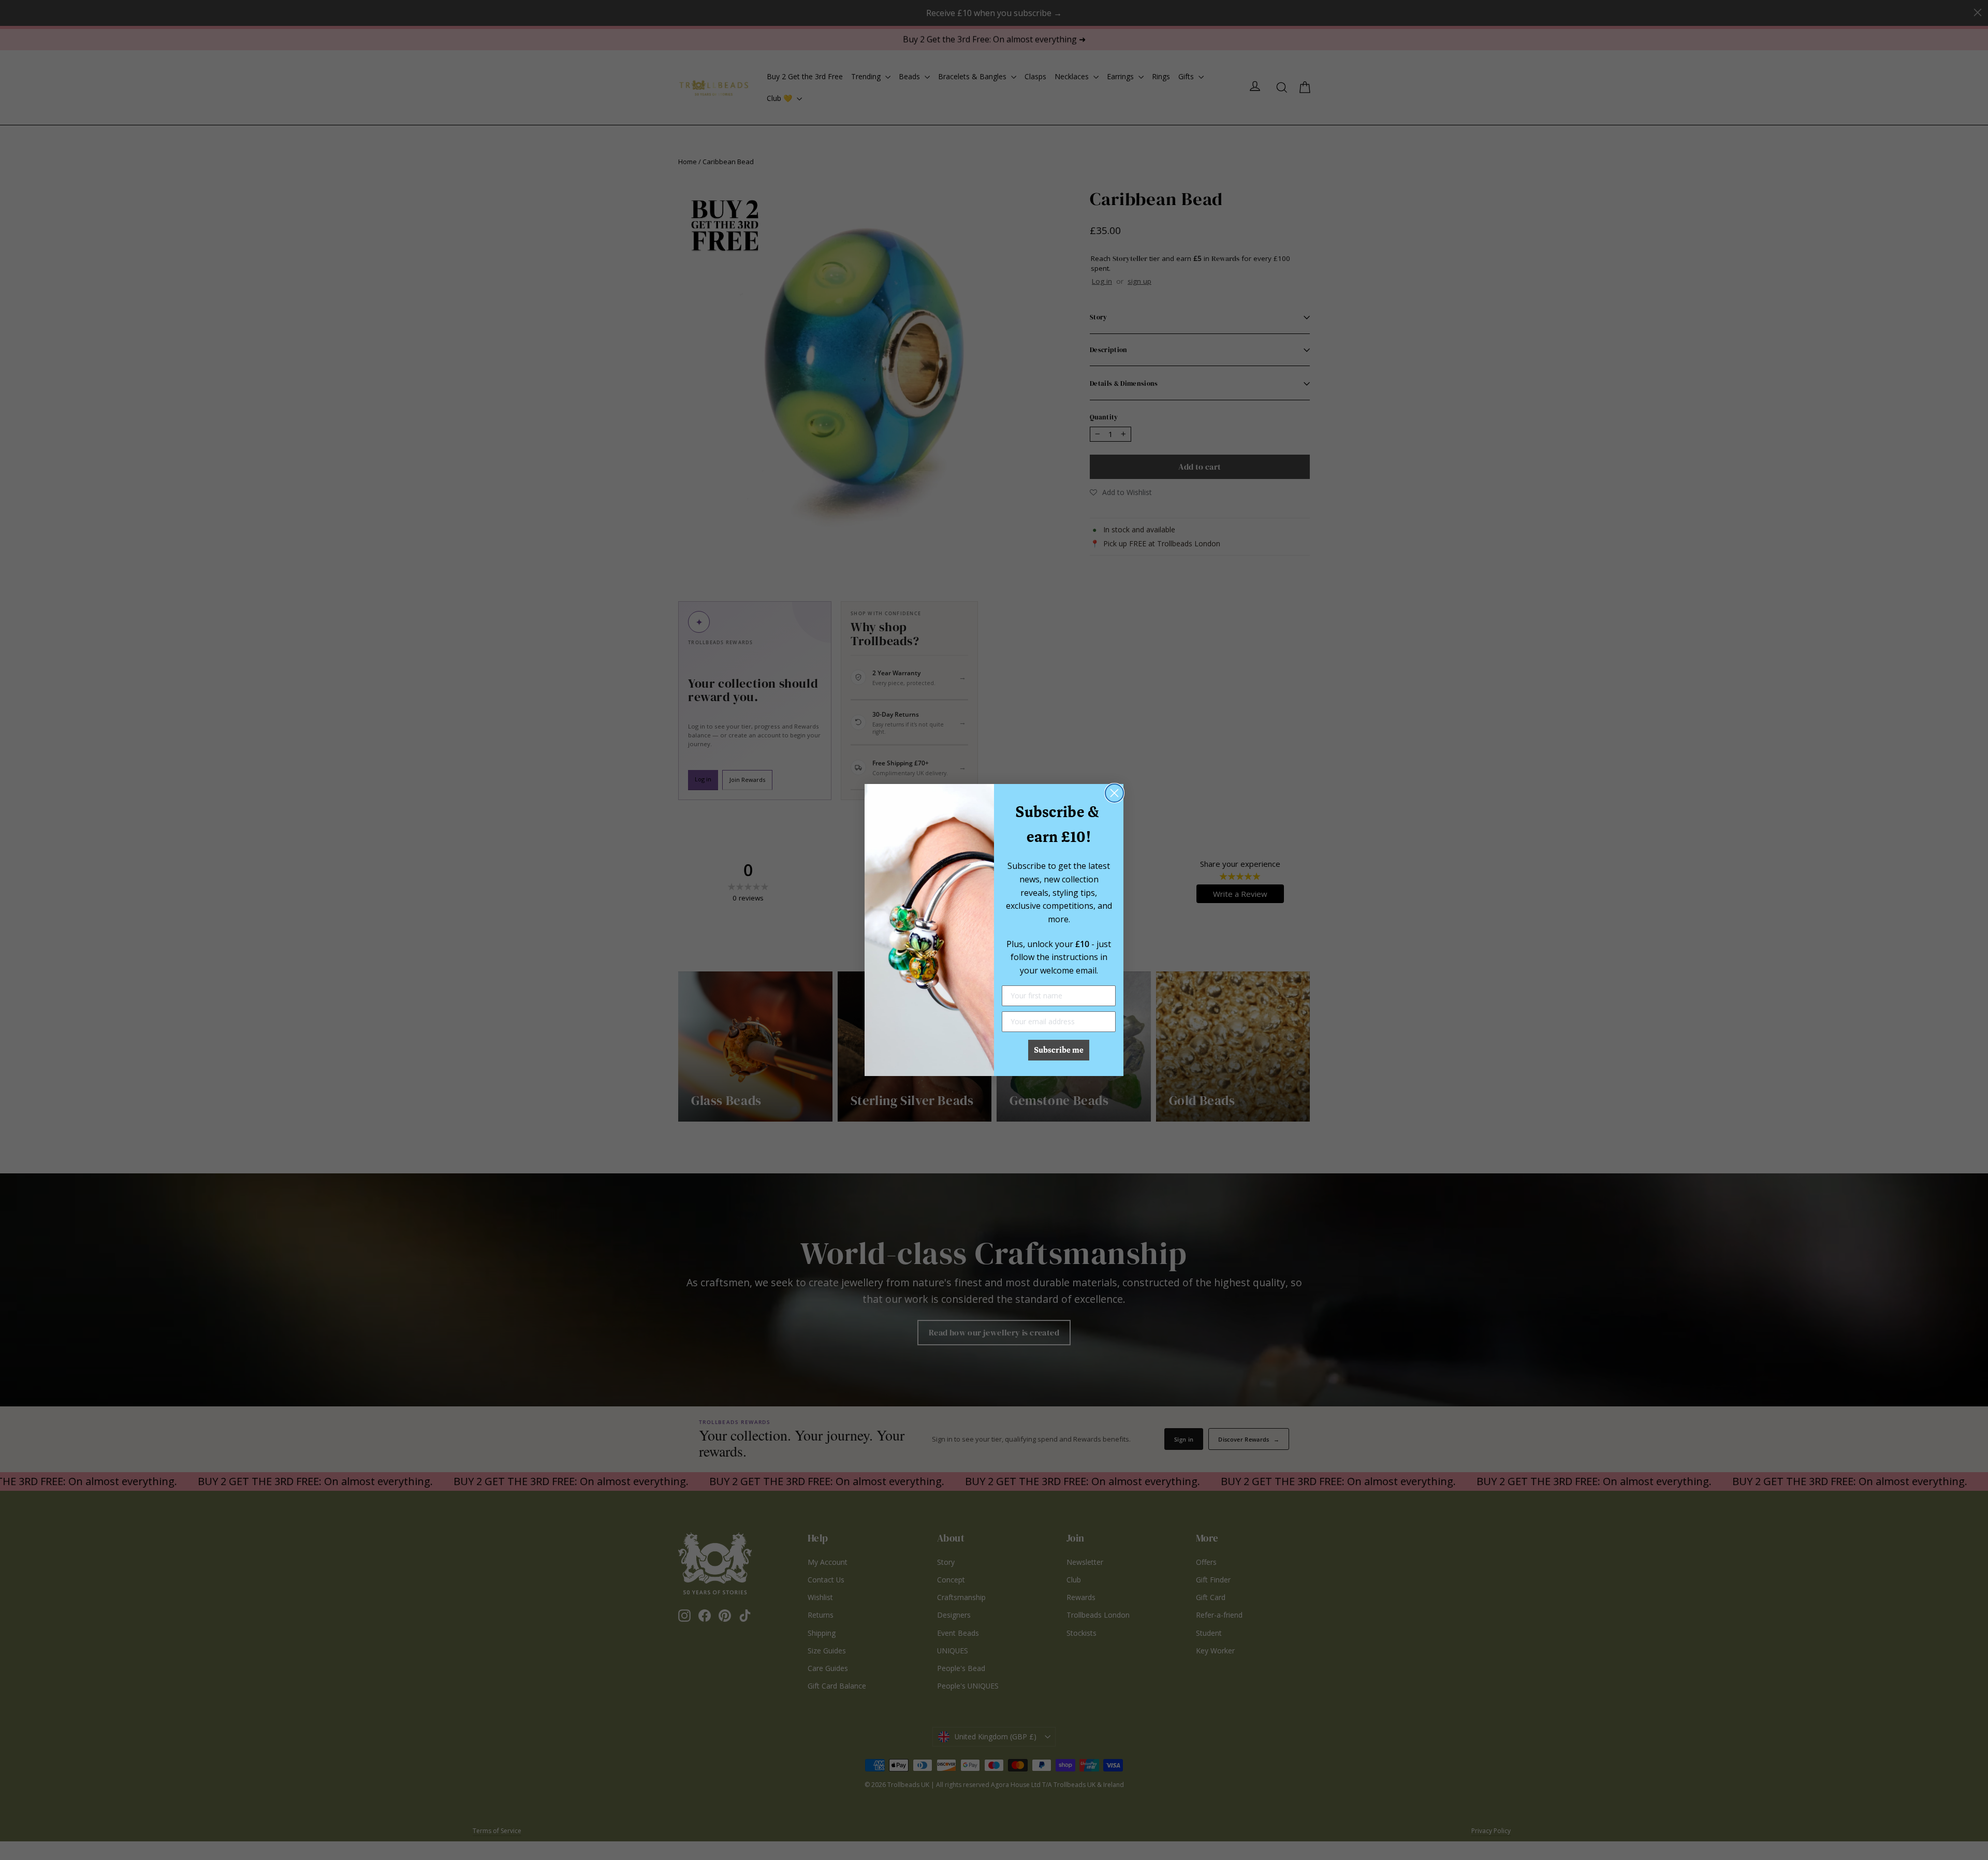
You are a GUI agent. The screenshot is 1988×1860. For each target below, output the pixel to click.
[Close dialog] (1114, 793)
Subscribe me (1059, 1050)
